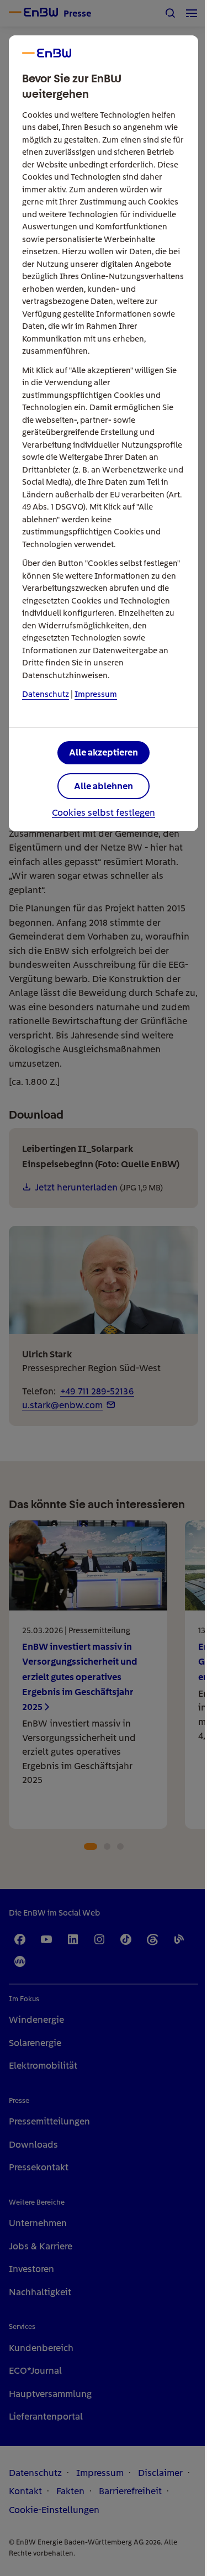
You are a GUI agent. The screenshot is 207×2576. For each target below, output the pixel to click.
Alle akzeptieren (104, 752)
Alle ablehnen (104, 786)
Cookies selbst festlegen (104, 813)
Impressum (96, 694)
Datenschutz (46, 694)
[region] (104, 1288)
